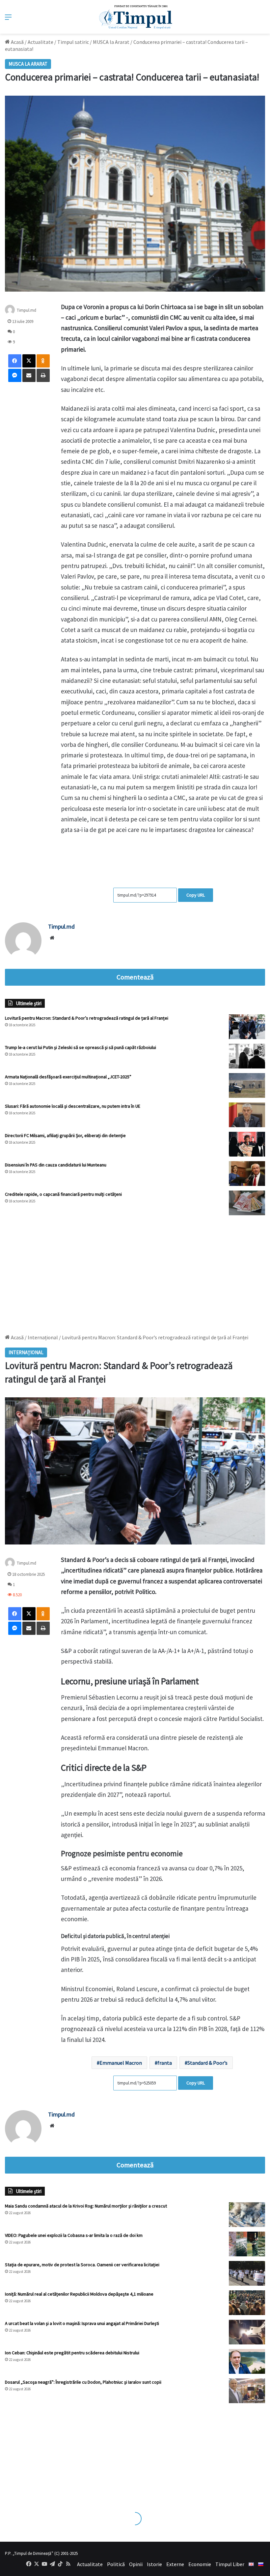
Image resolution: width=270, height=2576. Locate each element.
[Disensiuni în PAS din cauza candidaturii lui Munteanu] (247, 1174)
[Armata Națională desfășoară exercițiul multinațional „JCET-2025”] (247, 1085)
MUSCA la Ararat (111, 42)
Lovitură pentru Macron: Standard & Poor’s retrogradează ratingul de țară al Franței (87, 1018)
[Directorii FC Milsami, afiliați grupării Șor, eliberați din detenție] (247, 1144)
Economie (200, 2564)
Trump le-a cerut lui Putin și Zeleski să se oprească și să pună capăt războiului (81, 1047)
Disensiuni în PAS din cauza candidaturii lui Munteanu (56, 1165)
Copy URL (196, 895)
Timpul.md (27, 310)
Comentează (135, 977)
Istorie (154, 2564)
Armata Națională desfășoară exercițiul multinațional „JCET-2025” (68, 1077)
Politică (116, 2564)
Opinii (136, 2564)
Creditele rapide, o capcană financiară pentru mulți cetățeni (63, 1194)
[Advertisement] (135, 1271)
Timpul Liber (230, 2564)
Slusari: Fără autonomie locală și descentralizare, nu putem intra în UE (73, 1106)
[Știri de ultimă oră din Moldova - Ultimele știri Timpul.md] (135, 17)
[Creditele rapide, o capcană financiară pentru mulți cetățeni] (247, 1203)
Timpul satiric (73, 42)
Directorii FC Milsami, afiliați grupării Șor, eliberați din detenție (65, 1135)
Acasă (17, 42)
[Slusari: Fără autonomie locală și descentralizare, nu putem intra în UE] (247, 1115)
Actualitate (40, 42)
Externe (175, 2564)
